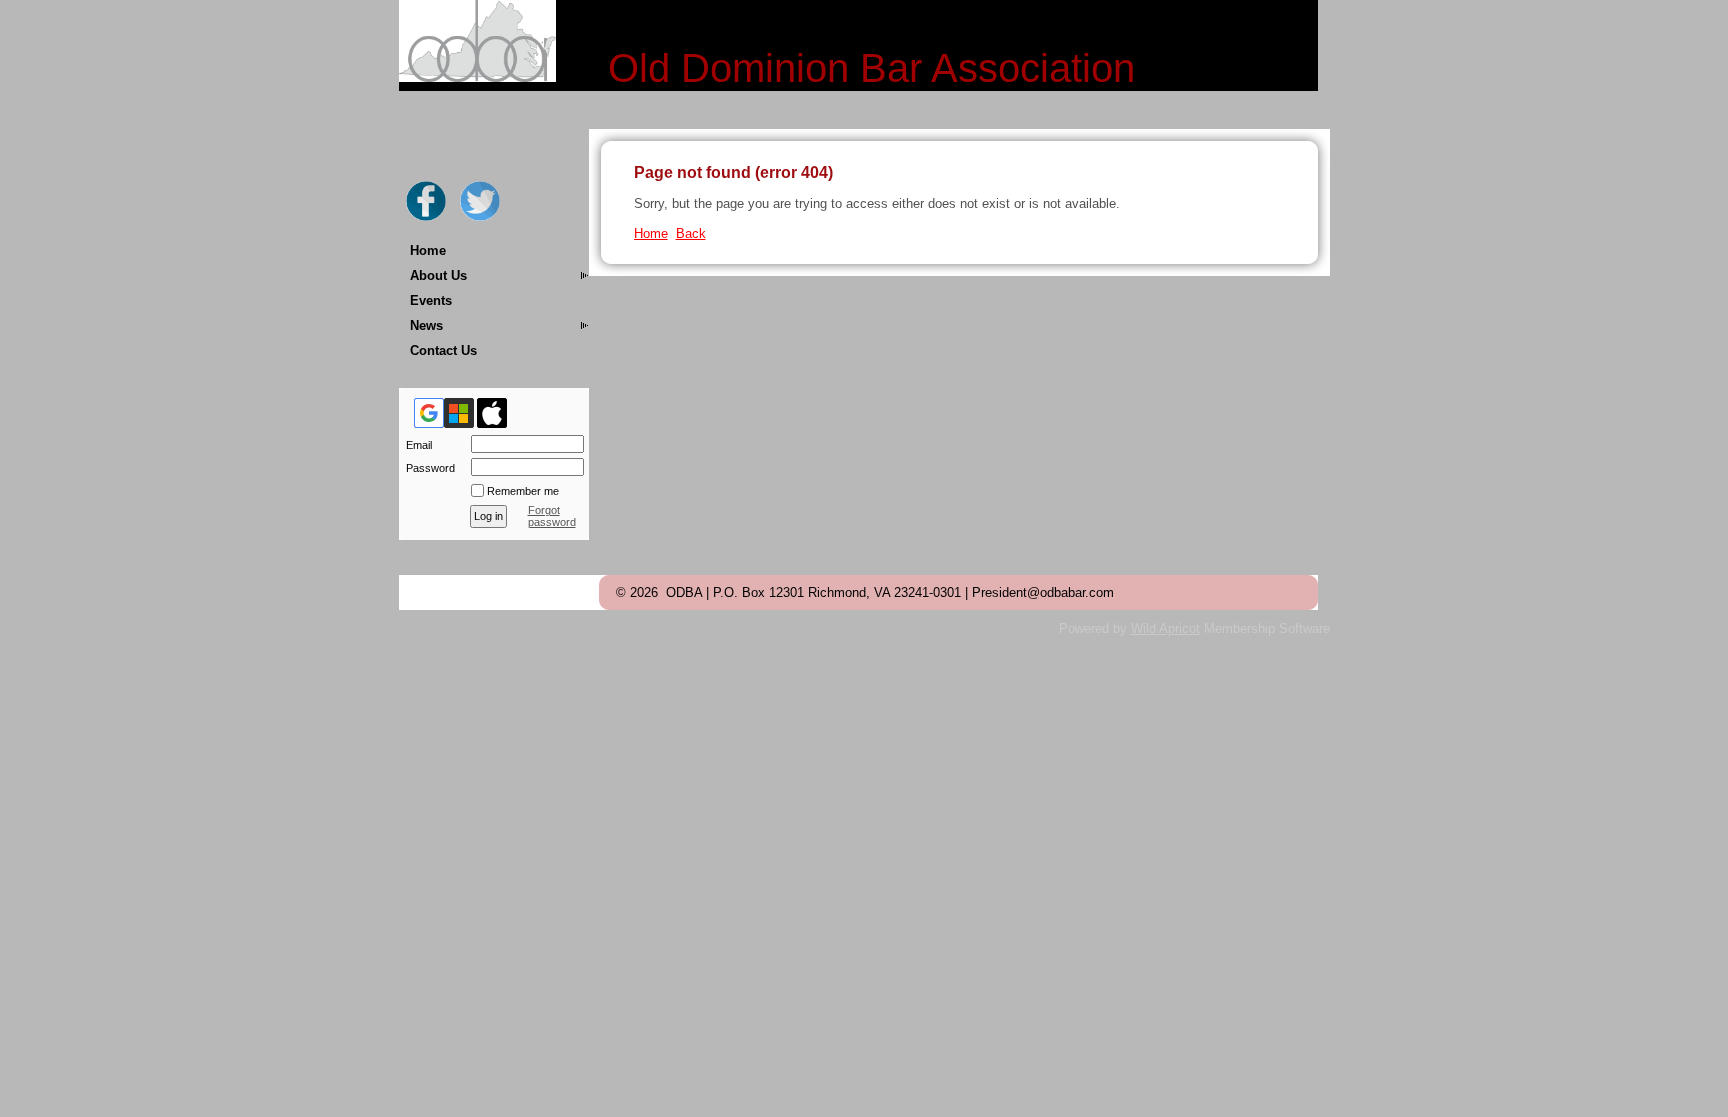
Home (428, 250)
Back (691, 233)
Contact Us (443, 350)
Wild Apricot (1165, 628)
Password (427, 468)
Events (431, 300)
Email (415, 445)
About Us (438, 275)
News (426, 325)
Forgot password (552, 516)
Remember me (523, 491)
